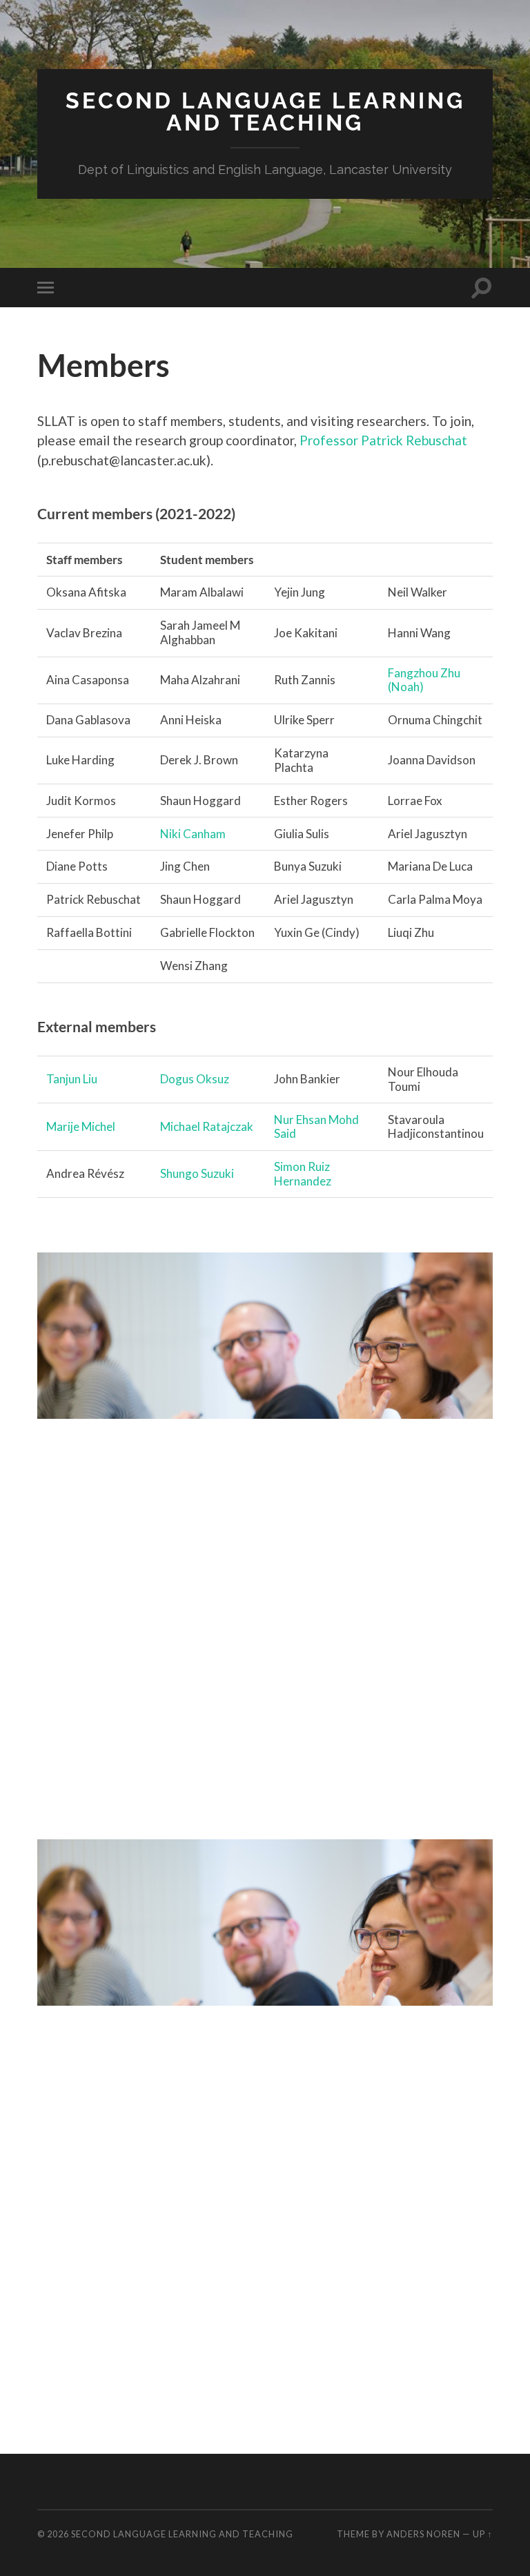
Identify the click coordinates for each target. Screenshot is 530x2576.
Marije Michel (81, 1126)
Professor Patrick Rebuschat (383, 440)
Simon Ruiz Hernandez (303, 1174)
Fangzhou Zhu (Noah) (424, 680)
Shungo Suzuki (197, 1173)
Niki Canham (193, 834)
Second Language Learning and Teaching (265, 112)
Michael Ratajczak (207, 1126)
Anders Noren (423, 2534)
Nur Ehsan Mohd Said (316, 1127)
